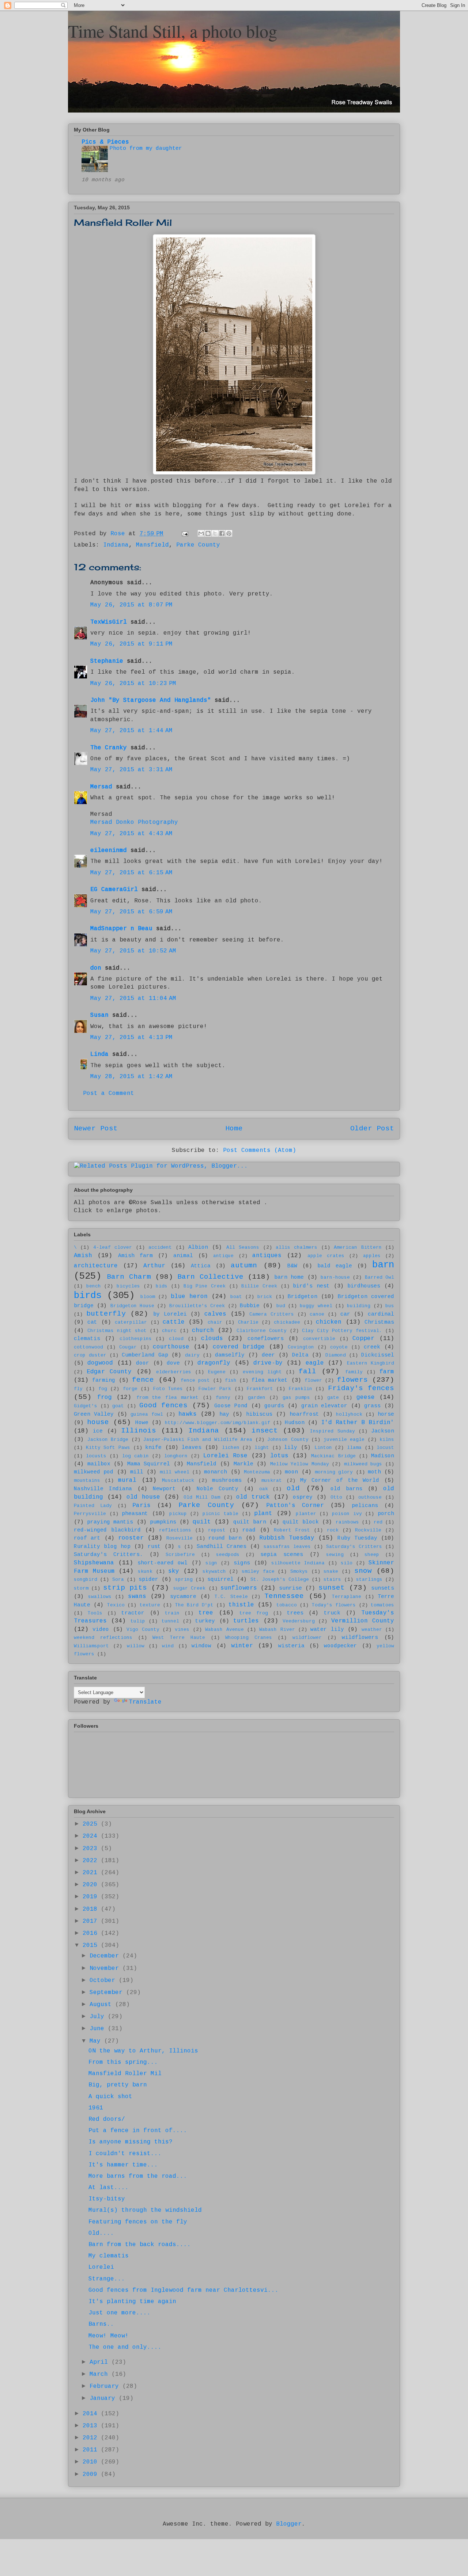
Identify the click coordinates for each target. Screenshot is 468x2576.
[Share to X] (215, 533)
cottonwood (88, 1347)
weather (372, 1630)
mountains (87, 1481)
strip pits (125, 1588)
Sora (118, 1580)
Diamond (336, 1355)
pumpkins (163, 1522)
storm (81, 1588)
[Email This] (201, 533)
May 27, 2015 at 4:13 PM (131, 1038)
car (345, 1314)
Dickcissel (378, 1355)
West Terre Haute (179, 1638)
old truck (253, 1497)
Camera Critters (272, 1314)
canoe (317, 1314)
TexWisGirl (109, 622)
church (203, 1331)
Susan (99, 1015)
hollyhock (349, 1414)
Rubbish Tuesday (287, 1538)
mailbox (99, 1464)
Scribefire (180, 1555)
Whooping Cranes (249, 1638)
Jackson (383, 1431)
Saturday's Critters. (108, 1555)
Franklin (301, 1389)
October (104, 1980)
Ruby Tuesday (357, 1538)
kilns (387, 1440)
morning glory (334, 1472)
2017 (92, 1921)
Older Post (372, 1129)
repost (217, 1530)
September (108, 1993)
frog (105, 1397)
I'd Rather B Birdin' (358, 1423)
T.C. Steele (231, 1597)
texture (150, 1605)
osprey (303, 1497)
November (106, 1968)
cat (92, 1322)
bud (281, 1306)
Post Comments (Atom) (260, 1150)
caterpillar (131, 1322)
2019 (92, 1897)
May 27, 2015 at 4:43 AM (131, 834)
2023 (92, 1849)
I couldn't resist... (125, 2154)
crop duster (90, 1355)
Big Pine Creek (205, 1286)
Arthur (154, 1266)
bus (390, 1306)
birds (88, 1296)
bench (94, 1286)
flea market (270, 1380)
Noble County (218, 1489)
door (143, 1363)
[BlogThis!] (208, 533)
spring (184, 1580)
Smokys (299, 1572)
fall (307, 1371)
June (99, 2029)
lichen (231, 1448)
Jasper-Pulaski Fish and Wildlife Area (198, 1440)
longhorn (176, 1456)
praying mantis (110, 1522)
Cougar (128, 1347)
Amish (83, 1256)
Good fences (164, 1405)
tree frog (254, 1613)
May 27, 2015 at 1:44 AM (131, 731)
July (99, 2017)
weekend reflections (103, 1638)
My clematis (109, 2256)
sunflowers (239, 1588)
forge (130, 1389)
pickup (178, 1514)
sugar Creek (189, 1588)
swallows (100, 1597)
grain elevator (324, 1406)
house (98, 1422)
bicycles (128, 1286)
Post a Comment (109, 1093)
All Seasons (243, 1247)
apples (372, 1256)
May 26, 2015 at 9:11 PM (131, 644)
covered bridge (239, 1347)
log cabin (135, 1456)
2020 (92, 1885)
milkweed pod (94, 1472)
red (378, 1522)
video (101, 1629)
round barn (225, 1538)
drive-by (268, 1363)
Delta (300, 1355)
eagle (315, 1363)
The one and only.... (125, 2347)
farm (387, 1372)
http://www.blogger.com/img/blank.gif (218, 1423)
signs (242, 1563)
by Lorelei (170, 1314)
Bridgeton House (132, 1306)
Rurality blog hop (102, 1546)
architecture (96, 1266)
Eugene (217, 1372)
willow (136, 1646)
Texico (116, 1605)
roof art (87, 1538)
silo (347, 1563)
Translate (145, 1702)
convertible (319, 1339)
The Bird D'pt (194, 1605)
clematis (87, 1339)
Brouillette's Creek (197, 1306)
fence (143, 1380)
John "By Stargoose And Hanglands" (151, 700)
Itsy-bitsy (107, 2199)
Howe (142, 1423)
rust (154, 1546)
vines (182, 1630)
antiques (267, 1256)
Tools (95, 1613)
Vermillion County (363, 1621)
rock (333, 1530)
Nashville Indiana (103, 1489)
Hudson (295, 1423)
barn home (289, 1277)
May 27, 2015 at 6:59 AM (131, 912)
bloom (148, 1297)
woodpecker (340, 1646)
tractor (133, 1613)
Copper (363, 1339)
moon (291, 1472)
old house (143, 1497)
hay (224, 1414)
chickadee (287, 1322)
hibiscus (259, 1414)
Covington (301, 1347)
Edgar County (109, 1372)
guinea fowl (147, 1414)
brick (265, 1297)
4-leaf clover (113, 1247)
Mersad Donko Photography (134, 822)
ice (98, 1431)
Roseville (180, 1538)
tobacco (287, 1605)
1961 (96, 2108)
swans (137, 1597)
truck (332, 1613)
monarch (216, 1472)
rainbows (347, 1522)
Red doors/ (107, 2119)
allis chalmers (297, 1247)
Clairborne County (262, 1331)
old (293, 1488)
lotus (279, 1456)
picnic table (220, 1514)
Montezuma (257, 1472)
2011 (92, 2450)
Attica (201, 1266)
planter (306, 1514)
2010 (92, 2462)
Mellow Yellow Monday (300, 1464)
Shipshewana (94, 1563)
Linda (99, 1054)
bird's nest (311, 1286)
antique (223, 1256)
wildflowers (360, 1637)
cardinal (381, 1314)
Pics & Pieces (105, 142)
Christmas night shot (117, 1331)
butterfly (106, 1314)
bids (162, 1286)
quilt (202, 1522)
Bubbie (250, 1306)
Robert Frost (292, 1530)
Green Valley (94, 1414)
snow (363, 1571)
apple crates (326, 1256)
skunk (145, 1572)
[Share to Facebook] (222, 533)
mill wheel (174, 1472)
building (359, 1306)
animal (183, 1256)
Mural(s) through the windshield (145, 2210)
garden (257, 1398)
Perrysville (90, 1514)
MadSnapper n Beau (121, 929)
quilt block (301, 1522)
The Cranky (109, 748)
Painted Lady (93, 1506)
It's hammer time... (123, 2165)
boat (236, 1297)
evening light (262, 1372)
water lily (327, 1629)
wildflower (307, 1638)
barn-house (335, 1277)
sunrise (290, 1588)
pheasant (135, 1514)
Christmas (379, 1322)
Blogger (289, 2524)
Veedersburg (299, 1621)
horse (386, 1414)
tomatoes (382, 1605)
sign (211, 1563)
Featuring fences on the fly (138, 2222)
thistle (241, 1605)
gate (333, 1398)
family (354, 1372)
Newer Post (96, 1129)
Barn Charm (129, 1277)
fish (231, 1380)
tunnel (170, 1621)
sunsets (383, 1588)
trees (295, 1613)
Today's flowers (334, 1605)
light (262, 1448)
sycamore (183, 1597)
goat (118, 1406)
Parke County (198, 545)
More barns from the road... (138, 2176)
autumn (244, 1266)
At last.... (109, 2188)
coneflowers (266, 1339)
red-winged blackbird (107, 1530)
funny (223, 1398)
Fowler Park (215, 1389)
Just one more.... (120, 2313)
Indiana (116, 545)
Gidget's (86, 1406)
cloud (176, 1339)
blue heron (189, 1297)
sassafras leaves (287, 1547)
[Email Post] (185, 534)
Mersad (101, 787)
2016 (92, 1933)
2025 (92, 1824)
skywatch (214, 1572)
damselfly (230, 1355)
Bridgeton (303, 1297)
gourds (274, 1406)
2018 (92, 1909)
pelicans (365, 1506)
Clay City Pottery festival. (342, 1331)
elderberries (174, 1372)
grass (372, 1406)
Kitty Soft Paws (108, 1448)
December (106, 1956)
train (172, 1613)
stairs (332, 1580)
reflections (175, 1530)
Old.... (101, 2233)
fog (103, 1389)
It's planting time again (132, 2302)
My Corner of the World (340, 1480)
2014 (92, 2414)
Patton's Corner (295, 1506)
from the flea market (168, 1398)
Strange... (107, 2279)
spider (148, 1579)
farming (104, 1380)
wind (168, 1646)
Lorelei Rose (225, 1456)
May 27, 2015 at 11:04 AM (133, 998)
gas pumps (297, 1398)
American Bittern (358, 1247)
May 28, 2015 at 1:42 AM (131, 1077)
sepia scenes (282, 1555)
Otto (336, 1497)
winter (242, 1646)
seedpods (228, 1555)
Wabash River (277, 1630)
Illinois (139, 1431)
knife (153, 1447)
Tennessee (284, 1596)
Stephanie (107, 661)
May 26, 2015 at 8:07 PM (131, 605)
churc (169, 1331)
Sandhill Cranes (222, 1546)
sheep (372, 1555)
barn (383, 1265)
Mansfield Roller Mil (125, 2074)
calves (215, 1314)
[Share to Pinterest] (229, 533)
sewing (335, 1555)
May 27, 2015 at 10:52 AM (133, 951)
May (97, 2041)
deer (268, 1355)
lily (291, 1447)
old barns (346, 1489)
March (101, 2374)
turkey (205, 1621)
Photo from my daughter (146, 148)
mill (137, 1472)
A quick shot (110, 2097)
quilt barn (250, 1522)
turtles (246, 1621)
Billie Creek (259, 1286)
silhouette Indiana (298, 1563)
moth (374, 1472)
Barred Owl (380, 1277)
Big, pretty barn (118, 2085)
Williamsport (91, 1646)
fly (78, 1389)
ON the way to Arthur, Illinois (143, 2051)
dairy (192, 1355)
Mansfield (152, 545)
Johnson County (288, 1440)
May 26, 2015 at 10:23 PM (133, 684)
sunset (332, 1588)
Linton (323, 1448)
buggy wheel (316, 1306)
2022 (92, 1861)
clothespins (136, 1339)
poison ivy (347, 1514)
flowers (352, 1380)
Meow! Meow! (109, 2336)
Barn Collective (210, 1277)
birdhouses (364, 1286)
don (96, 968)
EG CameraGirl (114, 890)
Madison (383, 1456)
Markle (244, 1464)
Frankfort (260, 1389)
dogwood (100, 1363)
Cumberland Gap (145, 1355)
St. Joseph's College (280, 1580)
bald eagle (335, 1266)
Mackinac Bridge (333, 1456)
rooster (131, 1538)
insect (265, 1431)
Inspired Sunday (332, 1431)
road (249, 1530)
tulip (138, 1621)
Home (234, 1129)
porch (386, 1514)
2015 (92, 1945)
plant (263, 1514)
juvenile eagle (344, 1440)
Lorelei (101, 2267)
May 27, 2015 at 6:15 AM (131, 873)
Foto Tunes (168, 1389)
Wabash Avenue (224, 1630)
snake (331, 1572)
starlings (369, 1580)
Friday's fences (361, 1388)
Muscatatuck (178, 1481)
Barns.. (101, 2324)
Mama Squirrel (149, 1464)
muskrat (272, 1481)
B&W (292, 1266)
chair (215, 1322)
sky (174, 1571)
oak (264, 1489)
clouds (212, 1339)
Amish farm (135, 1256)
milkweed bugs (363, 1464)
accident (160, 1247)
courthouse (171, 1347)
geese (366, 1397)
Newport (164, 1489)
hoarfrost (304, 1414)
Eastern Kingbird (371, 1363)
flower (313, 1380)
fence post (195, 1380)
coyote (339, 1347)
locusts (96, 1456)
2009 (92, 2474)
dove (173, 1363)
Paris (141, 1506)
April (101, 2362)
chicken (329, 1322)
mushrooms (227, 1480)
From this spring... (123, 2062)
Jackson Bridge (108, 1440)
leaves (192, 1447)
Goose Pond (231, 1406)
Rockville (368, 1530)
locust (385, 1448)
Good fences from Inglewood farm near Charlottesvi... (184, 2290)
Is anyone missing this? (131, 2142)
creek (372, 1347)
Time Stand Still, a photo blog (173, 31)
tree (206, 1613)
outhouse (370, 1497)
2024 (92, 1836)
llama (354, 1448)
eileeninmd (109, 851)
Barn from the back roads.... (140, 2245)
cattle (174, 1322)
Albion (198, 1247)
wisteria (291, 1646)
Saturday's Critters (354, 1547)
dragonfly (214, 1363)
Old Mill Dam (202, 1497)
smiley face (258, 1572)
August (102, 2005)
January (104, 2398)
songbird (86, 1580)
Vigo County (143, 1630)
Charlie (248, 1322)
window (201, 1646)
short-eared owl (163, 1563)
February (106, 2386)
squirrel (220, 1579)
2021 (92, 1873)
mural (127, 1480)
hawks (188, 1414)
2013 (92, 2426)
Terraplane (347, 1597)
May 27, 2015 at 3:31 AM (131, 770)
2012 (92, 2438)
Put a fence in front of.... (138, 2131)
